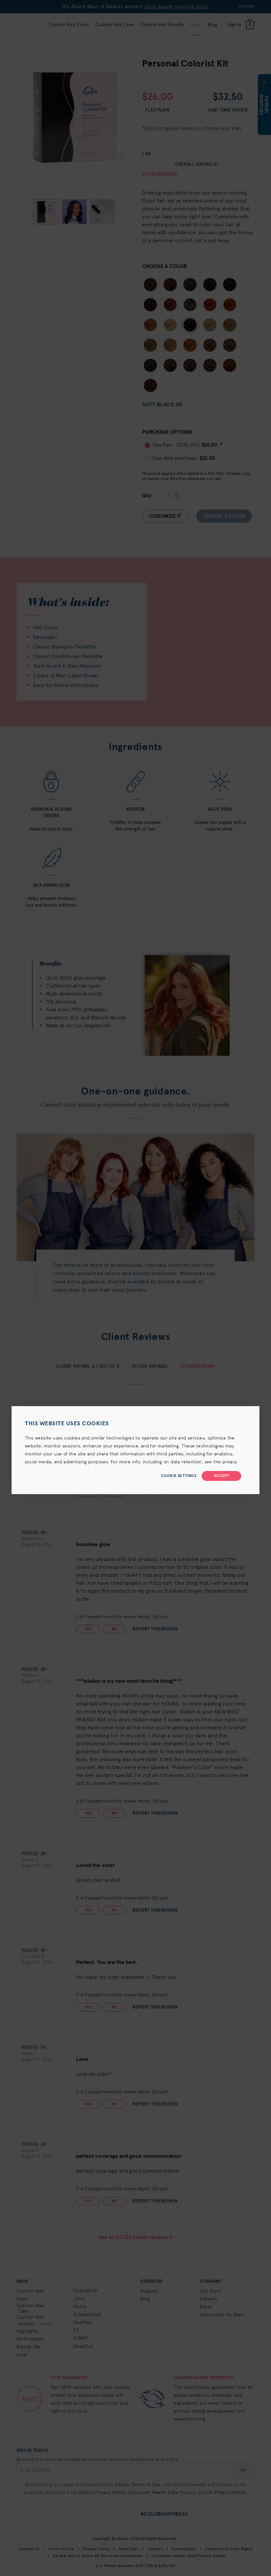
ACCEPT (221, 1476)
